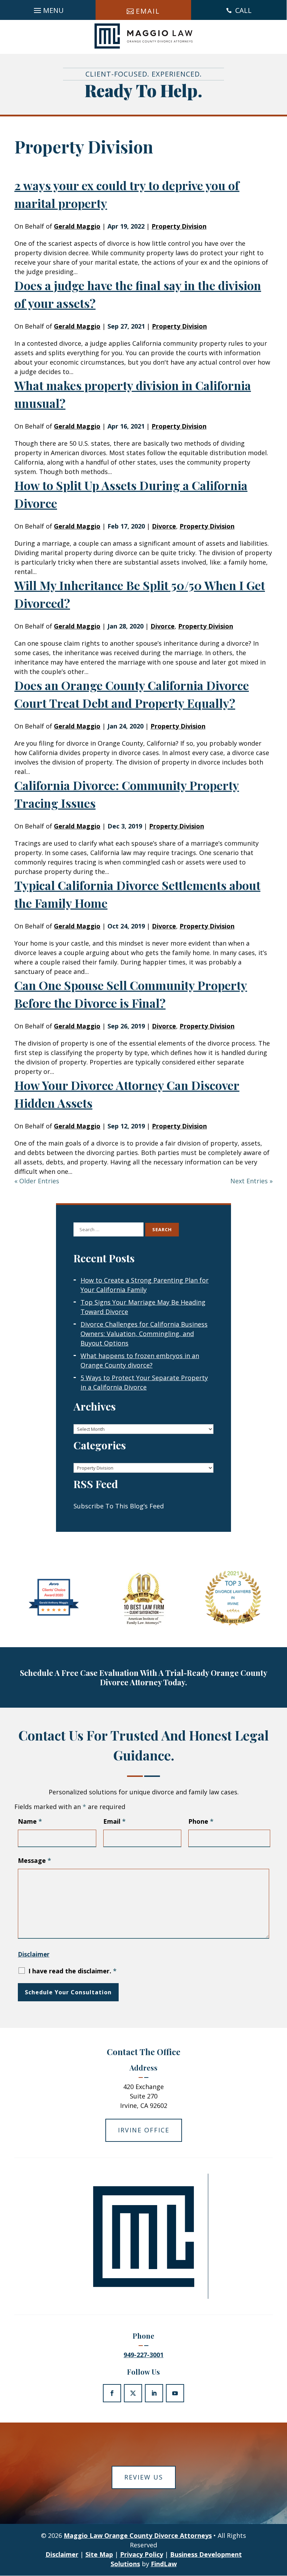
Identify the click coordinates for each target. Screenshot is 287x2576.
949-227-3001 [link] (143, 2355)
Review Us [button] (144, 2477)
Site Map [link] (99, 2554)
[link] (143, 36)
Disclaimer (34, 1954)
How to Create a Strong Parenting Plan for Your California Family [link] (145, 1285)
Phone (201, 1821)
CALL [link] (243, 10)
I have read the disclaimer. (72, 1971)
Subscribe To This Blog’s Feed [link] (119, 1506)
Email (114, 1821)
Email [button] (148, 11)
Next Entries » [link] (251, 1181)
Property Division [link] (179, 226)
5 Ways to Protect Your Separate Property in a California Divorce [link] (144, 1382)
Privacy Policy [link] (142, 2554)
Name (30, 1821)
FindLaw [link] (164, 2564)
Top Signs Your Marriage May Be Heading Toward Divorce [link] (143, 1307)
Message (34, 1860)
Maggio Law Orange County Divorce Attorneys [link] (138, 2535)
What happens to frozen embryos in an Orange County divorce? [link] (140, 1360)
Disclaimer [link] (62, 2554)
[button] (48, 8)
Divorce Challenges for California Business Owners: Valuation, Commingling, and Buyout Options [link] (144, 1334)
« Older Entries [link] (37, 1181)
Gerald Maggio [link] (77, 226)
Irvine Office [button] (144, 2130)
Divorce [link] (164, 526)
